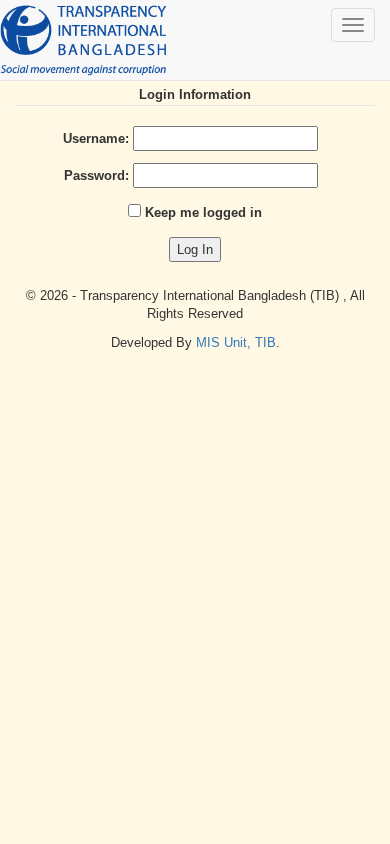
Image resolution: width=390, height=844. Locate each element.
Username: (96, 138)
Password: (96, 175)
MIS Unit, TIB (236, 342)
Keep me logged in (203, 212)
